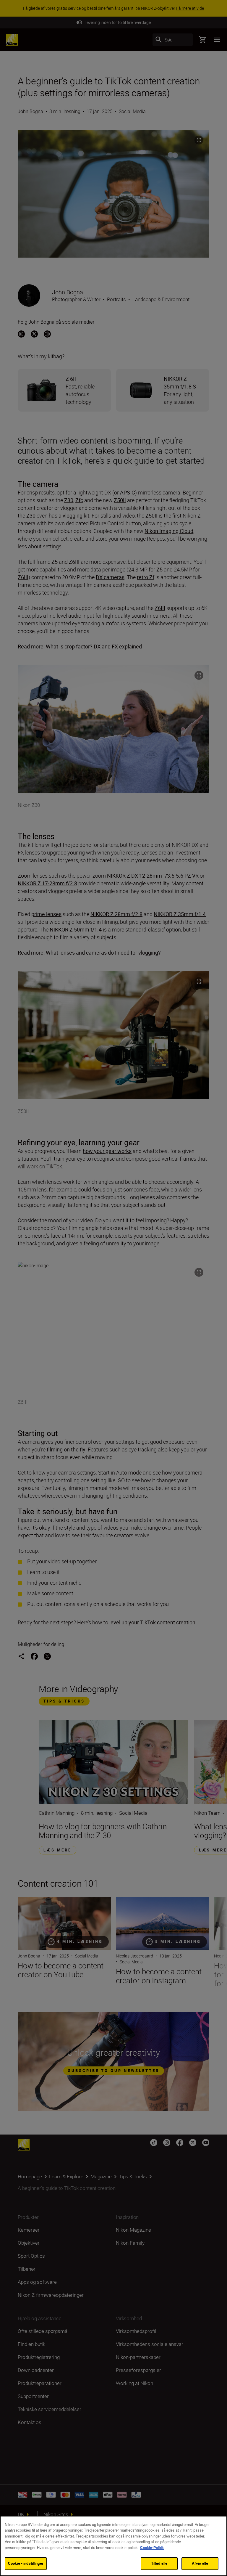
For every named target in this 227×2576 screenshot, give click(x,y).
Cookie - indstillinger (26, 2563)
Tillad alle (159, 2563)
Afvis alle (200, 2563)
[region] (113, 2546)
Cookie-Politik (152, 2548)
